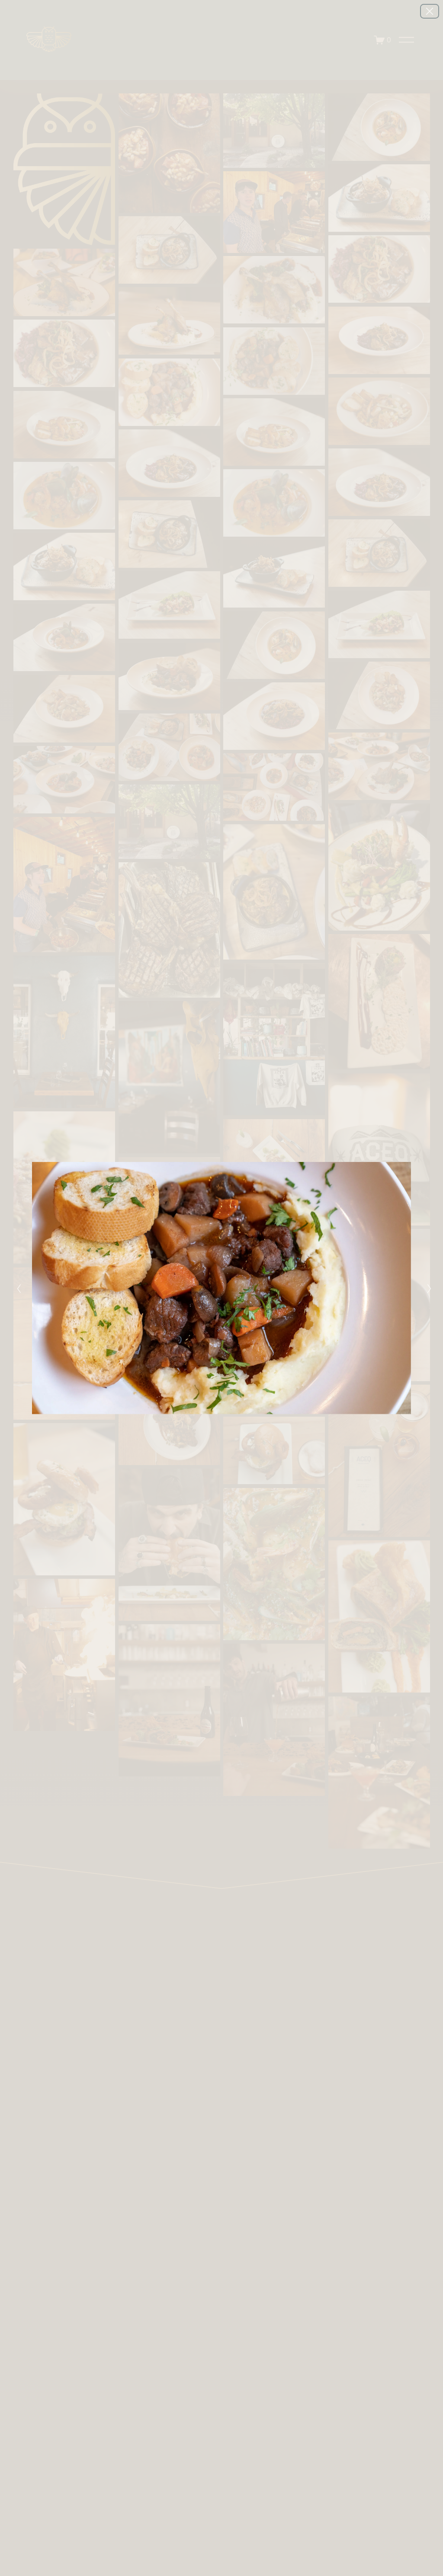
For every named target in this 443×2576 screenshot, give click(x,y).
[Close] (430, 11)
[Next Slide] (427, 1288)
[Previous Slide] (16, 1288)
